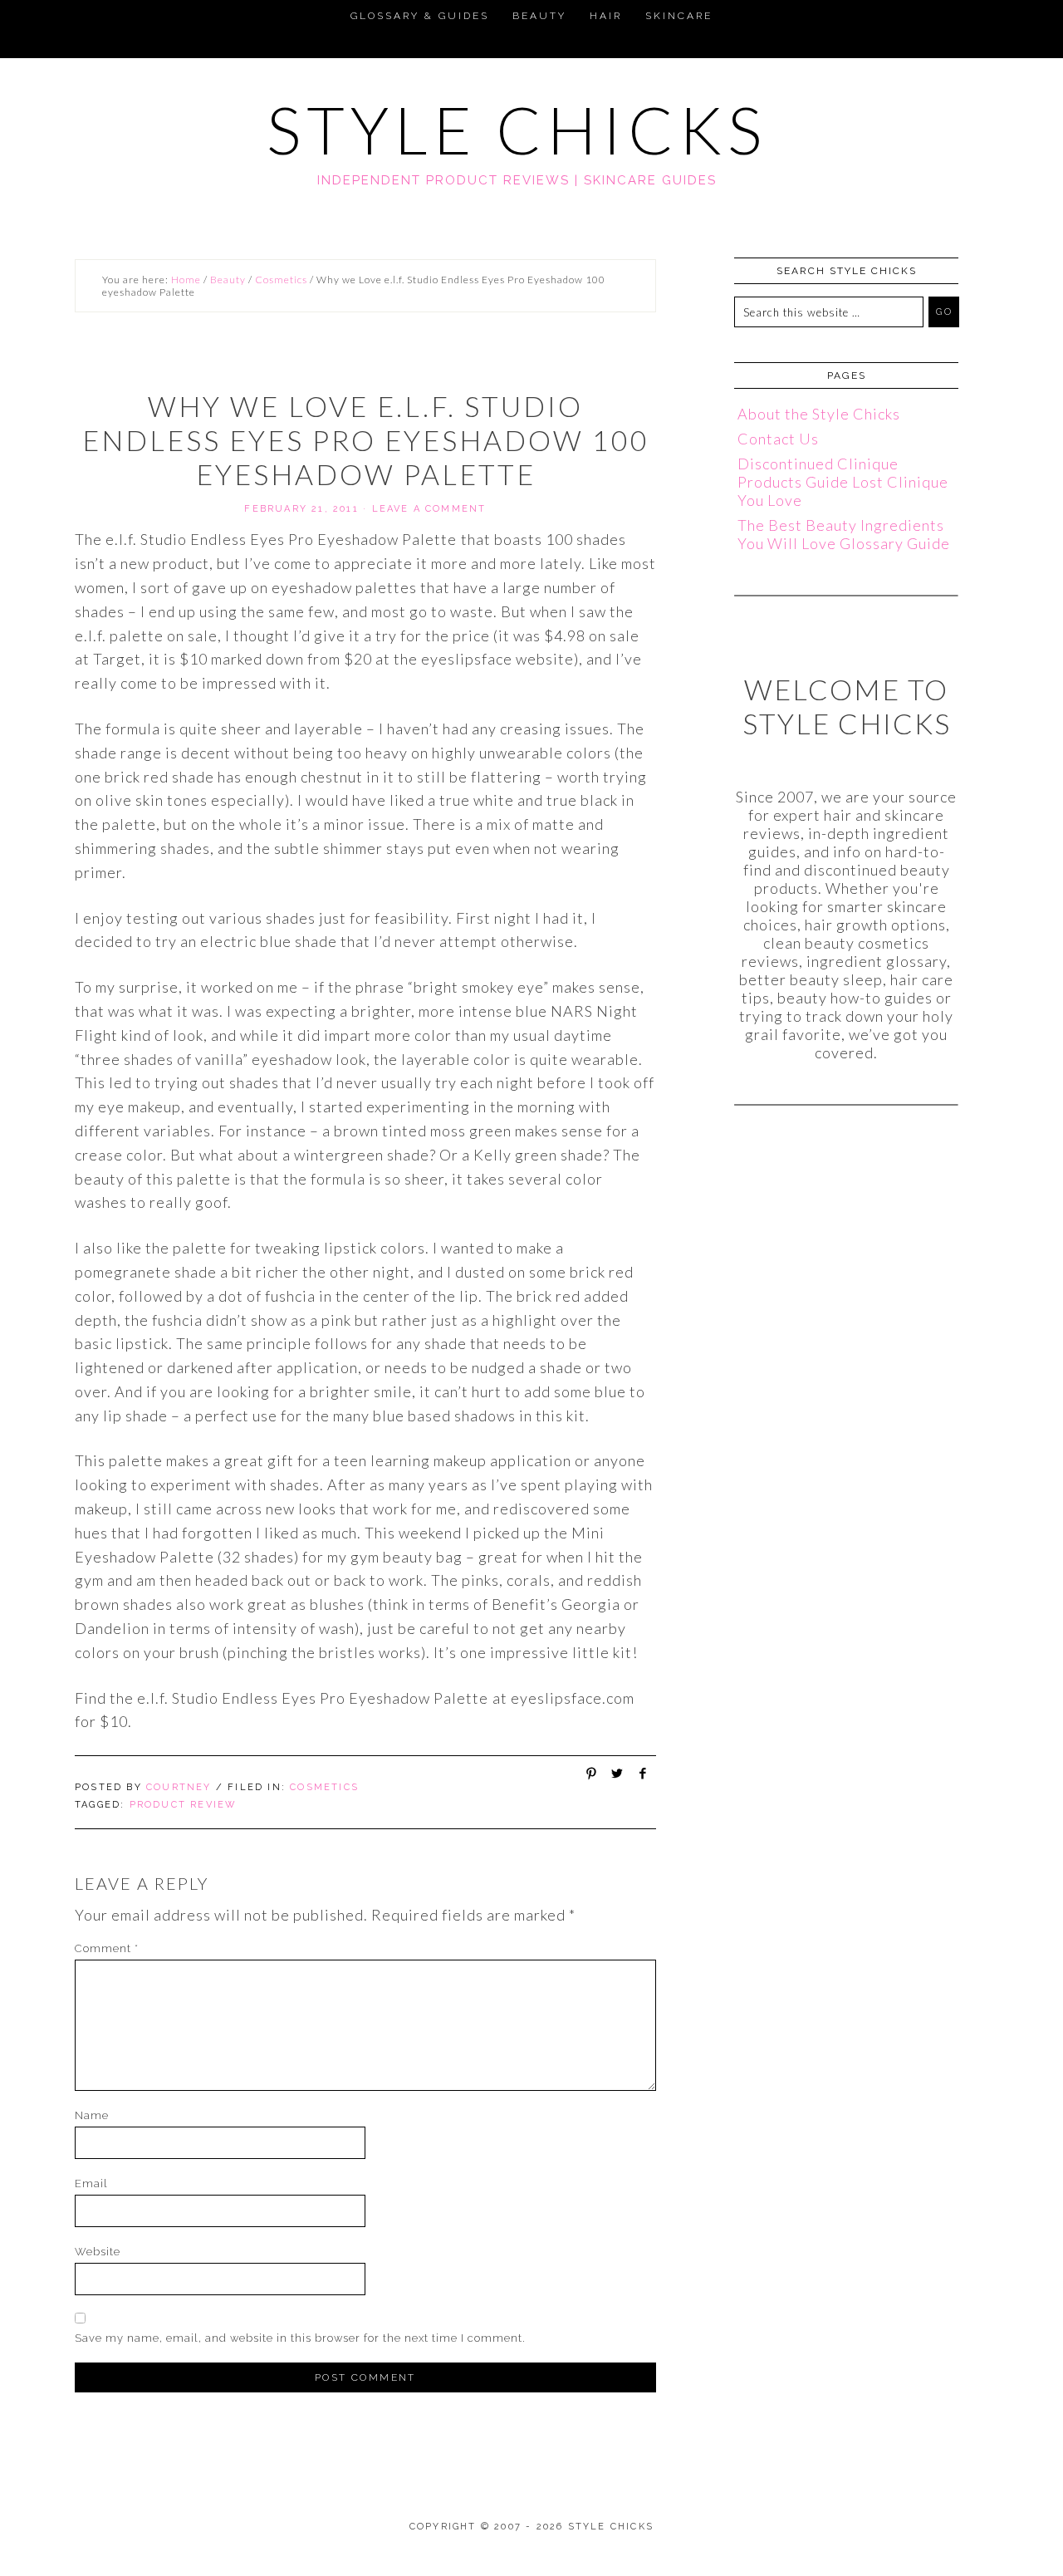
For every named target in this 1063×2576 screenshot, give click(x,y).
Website (98, 2252)
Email (91, 2183)
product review (184, 1805)
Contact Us (778, 439)
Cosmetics (324, 1787)
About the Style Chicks (819, 414)
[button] (20, 13)
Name (92, 2115)
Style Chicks (517, 130)
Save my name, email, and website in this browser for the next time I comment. (300, 2338)
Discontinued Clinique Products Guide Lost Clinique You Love (843, 482)
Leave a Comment (429, 509)
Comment (107, 1948)
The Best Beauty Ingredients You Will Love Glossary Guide (844, 534)
